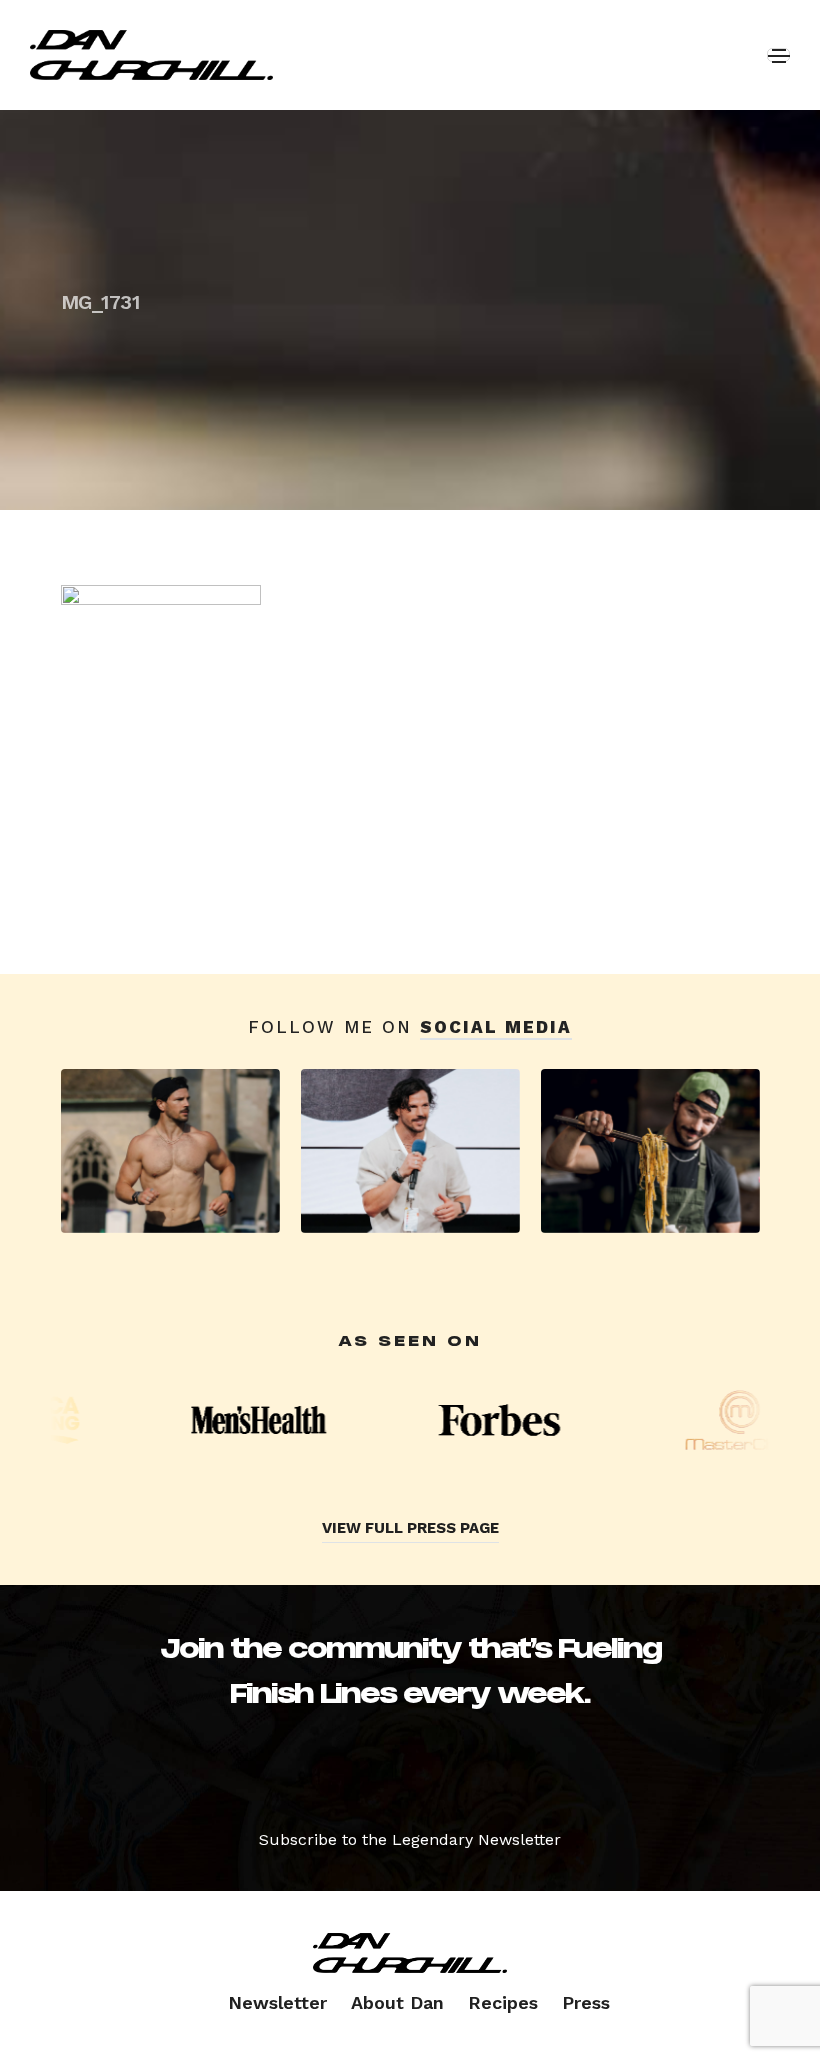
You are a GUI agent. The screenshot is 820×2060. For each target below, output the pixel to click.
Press (586, 2002)
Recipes (503, 2002)
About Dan (397, 2002)
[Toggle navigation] (778, 55)
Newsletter (277, 2002)
